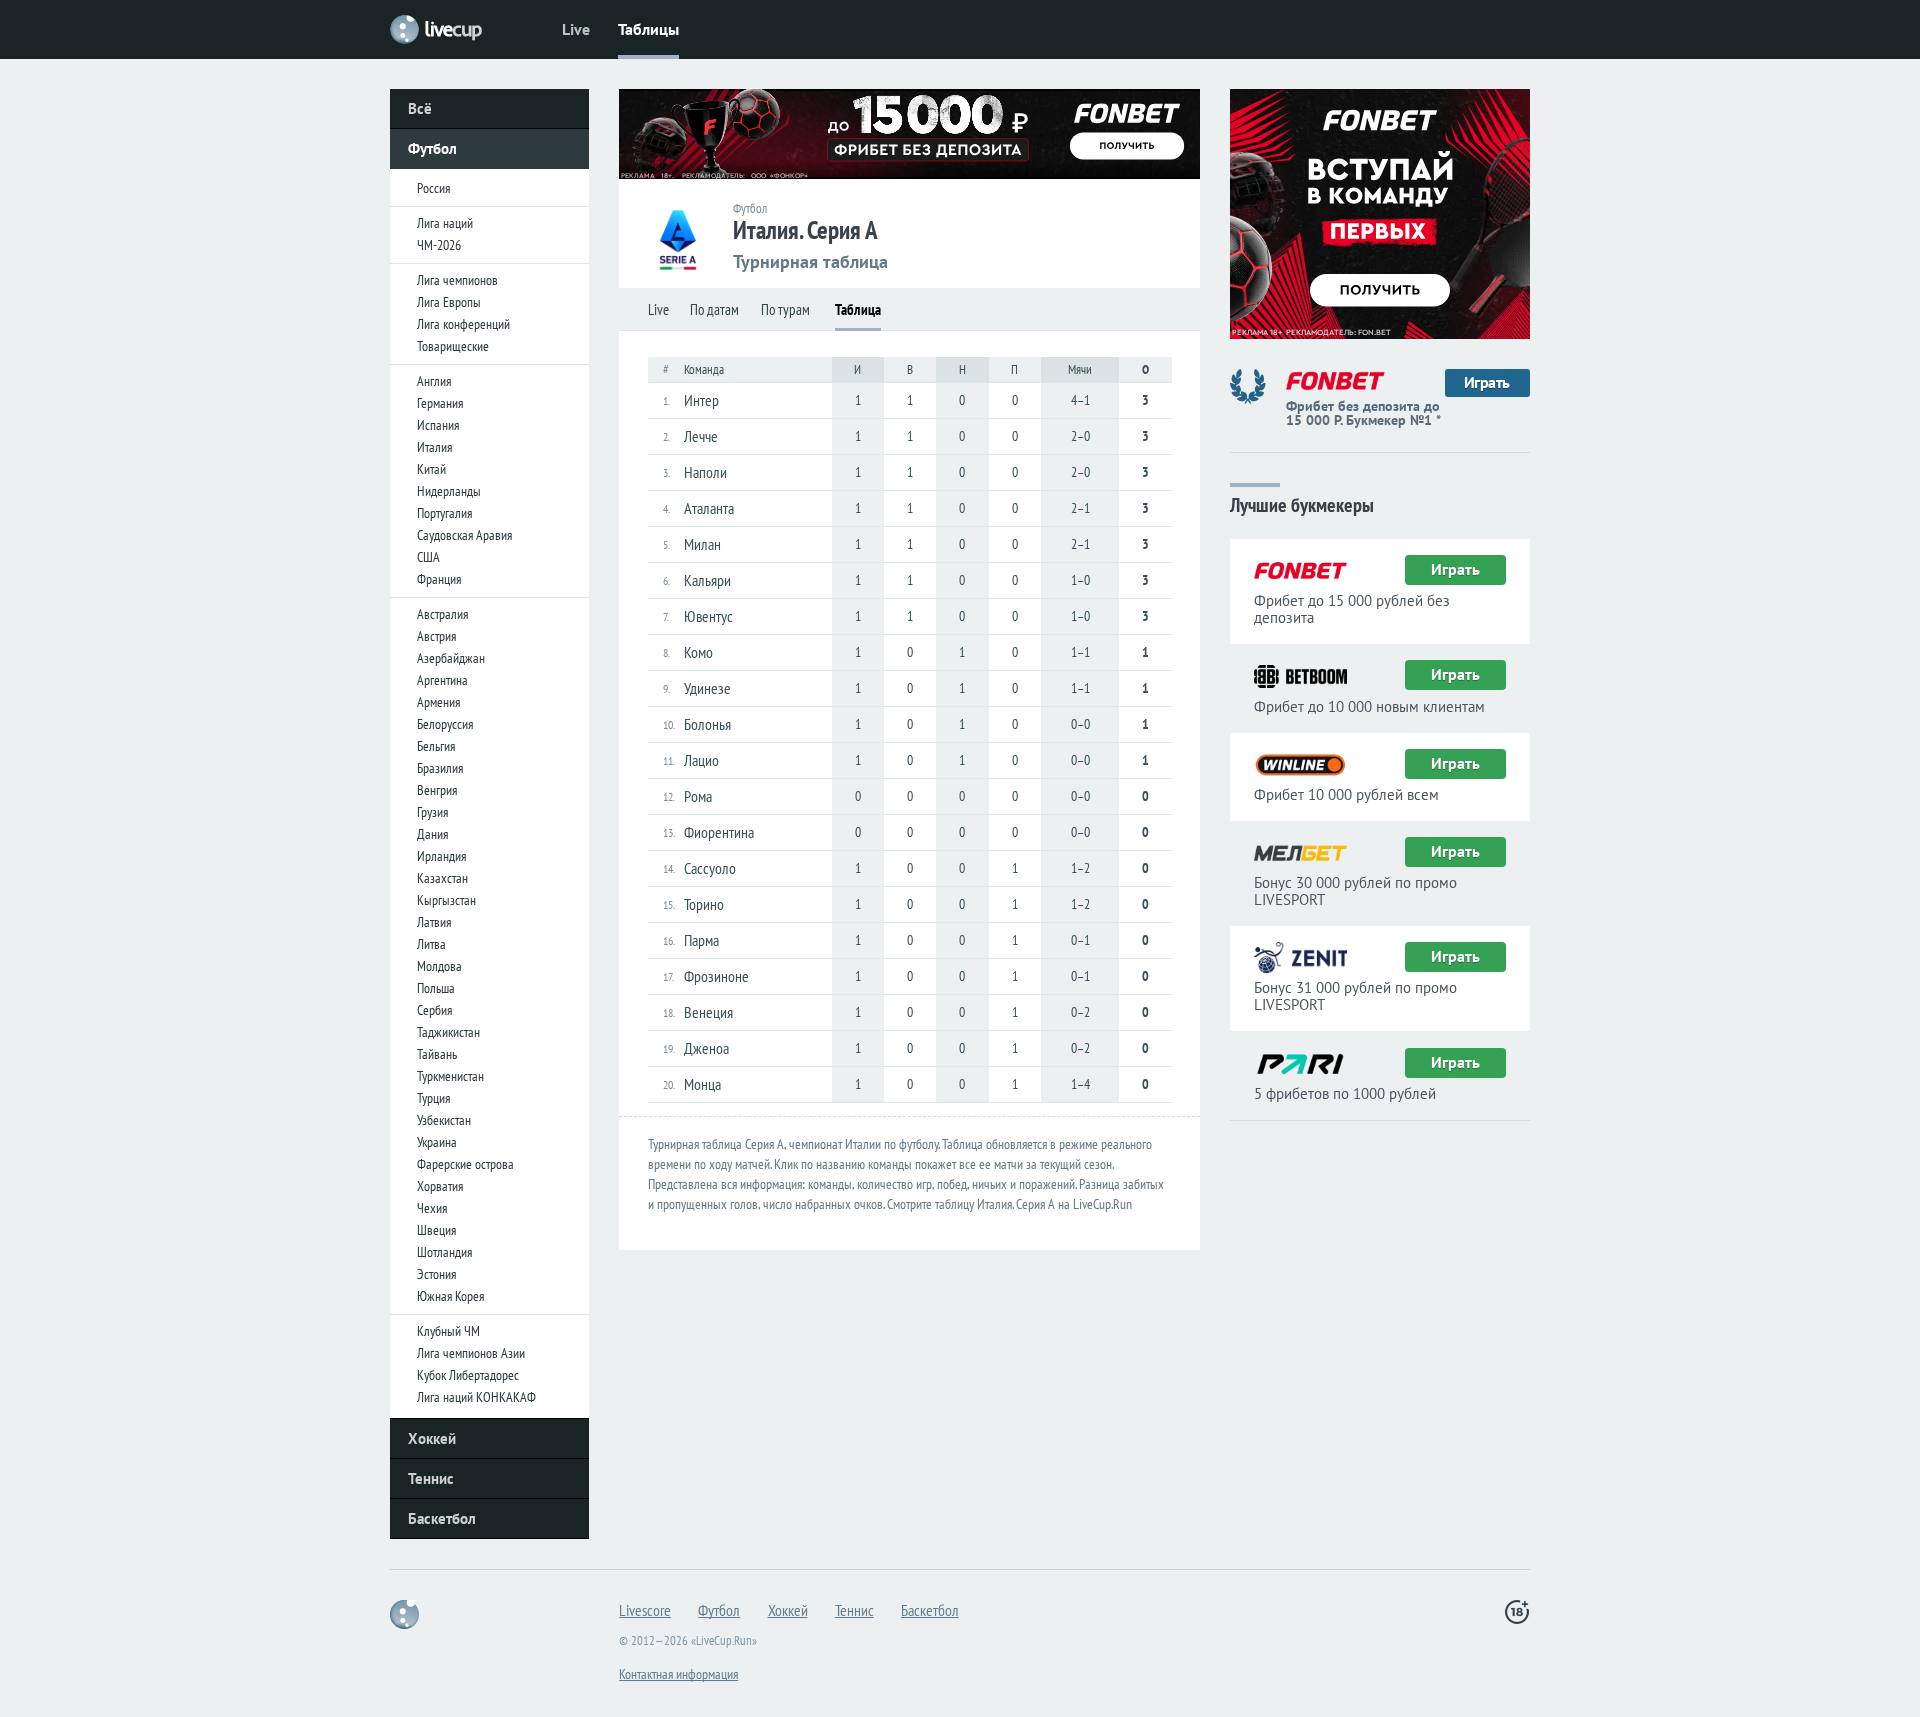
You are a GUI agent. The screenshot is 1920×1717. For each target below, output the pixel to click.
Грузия (432, 812)
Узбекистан (444, 1120)
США (428, 557)
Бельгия (436, 746)
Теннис (431, 1478)
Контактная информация (678, 1674)
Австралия (442, 614)
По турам (785, 309)
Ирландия (441, 856)
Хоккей (432, 1438)
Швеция (436, 1230)
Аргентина (442, 680)
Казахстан (442, 878)
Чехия (432, 1208)
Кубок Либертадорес (468, 1375)
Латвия (434, 922)
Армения (438, 702)
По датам (714, 309)
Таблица (858, 309)
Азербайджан (451, 658)
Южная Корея (450, 1296)
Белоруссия (445, 724)
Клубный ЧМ (448, 1331)
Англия (434, 381)
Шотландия (444, 1252)
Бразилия (440, 768)
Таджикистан (448, 1032)
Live (576, 29)
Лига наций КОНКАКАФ (476, 1397)
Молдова (439, 966)
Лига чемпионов (457, 280)
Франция (439, 579)
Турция (433, 1098)
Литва (431, 944)
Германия (440, 403)
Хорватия (440, 1186)
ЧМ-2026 (439, 245)
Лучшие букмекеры (1302, 503)
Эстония (436, 1274)
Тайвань (437, 1054)
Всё (420, 108)
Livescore (645, 1610)
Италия (434, 447)
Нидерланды (449, 491)
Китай (431, 469)
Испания (438, 425)
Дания (432, 834)
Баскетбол (442, 1518)
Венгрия (437, 790)
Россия (433, 188)
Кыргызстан (446, 900)
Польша (436, 988)
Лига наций (445, 223)
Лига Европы (449, 302)
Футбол (432, 148)
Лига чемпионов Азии (471, 1353)
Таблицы (648, 29)
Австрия (436, 636)
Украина (437, 1142)
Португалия (444, 513)
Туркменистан (450, 1076)
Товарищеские (453, 346)
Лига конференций (463, 324)
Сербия (434, 1010)
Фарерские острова (465, 1164)
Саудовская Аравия (464, 535)
